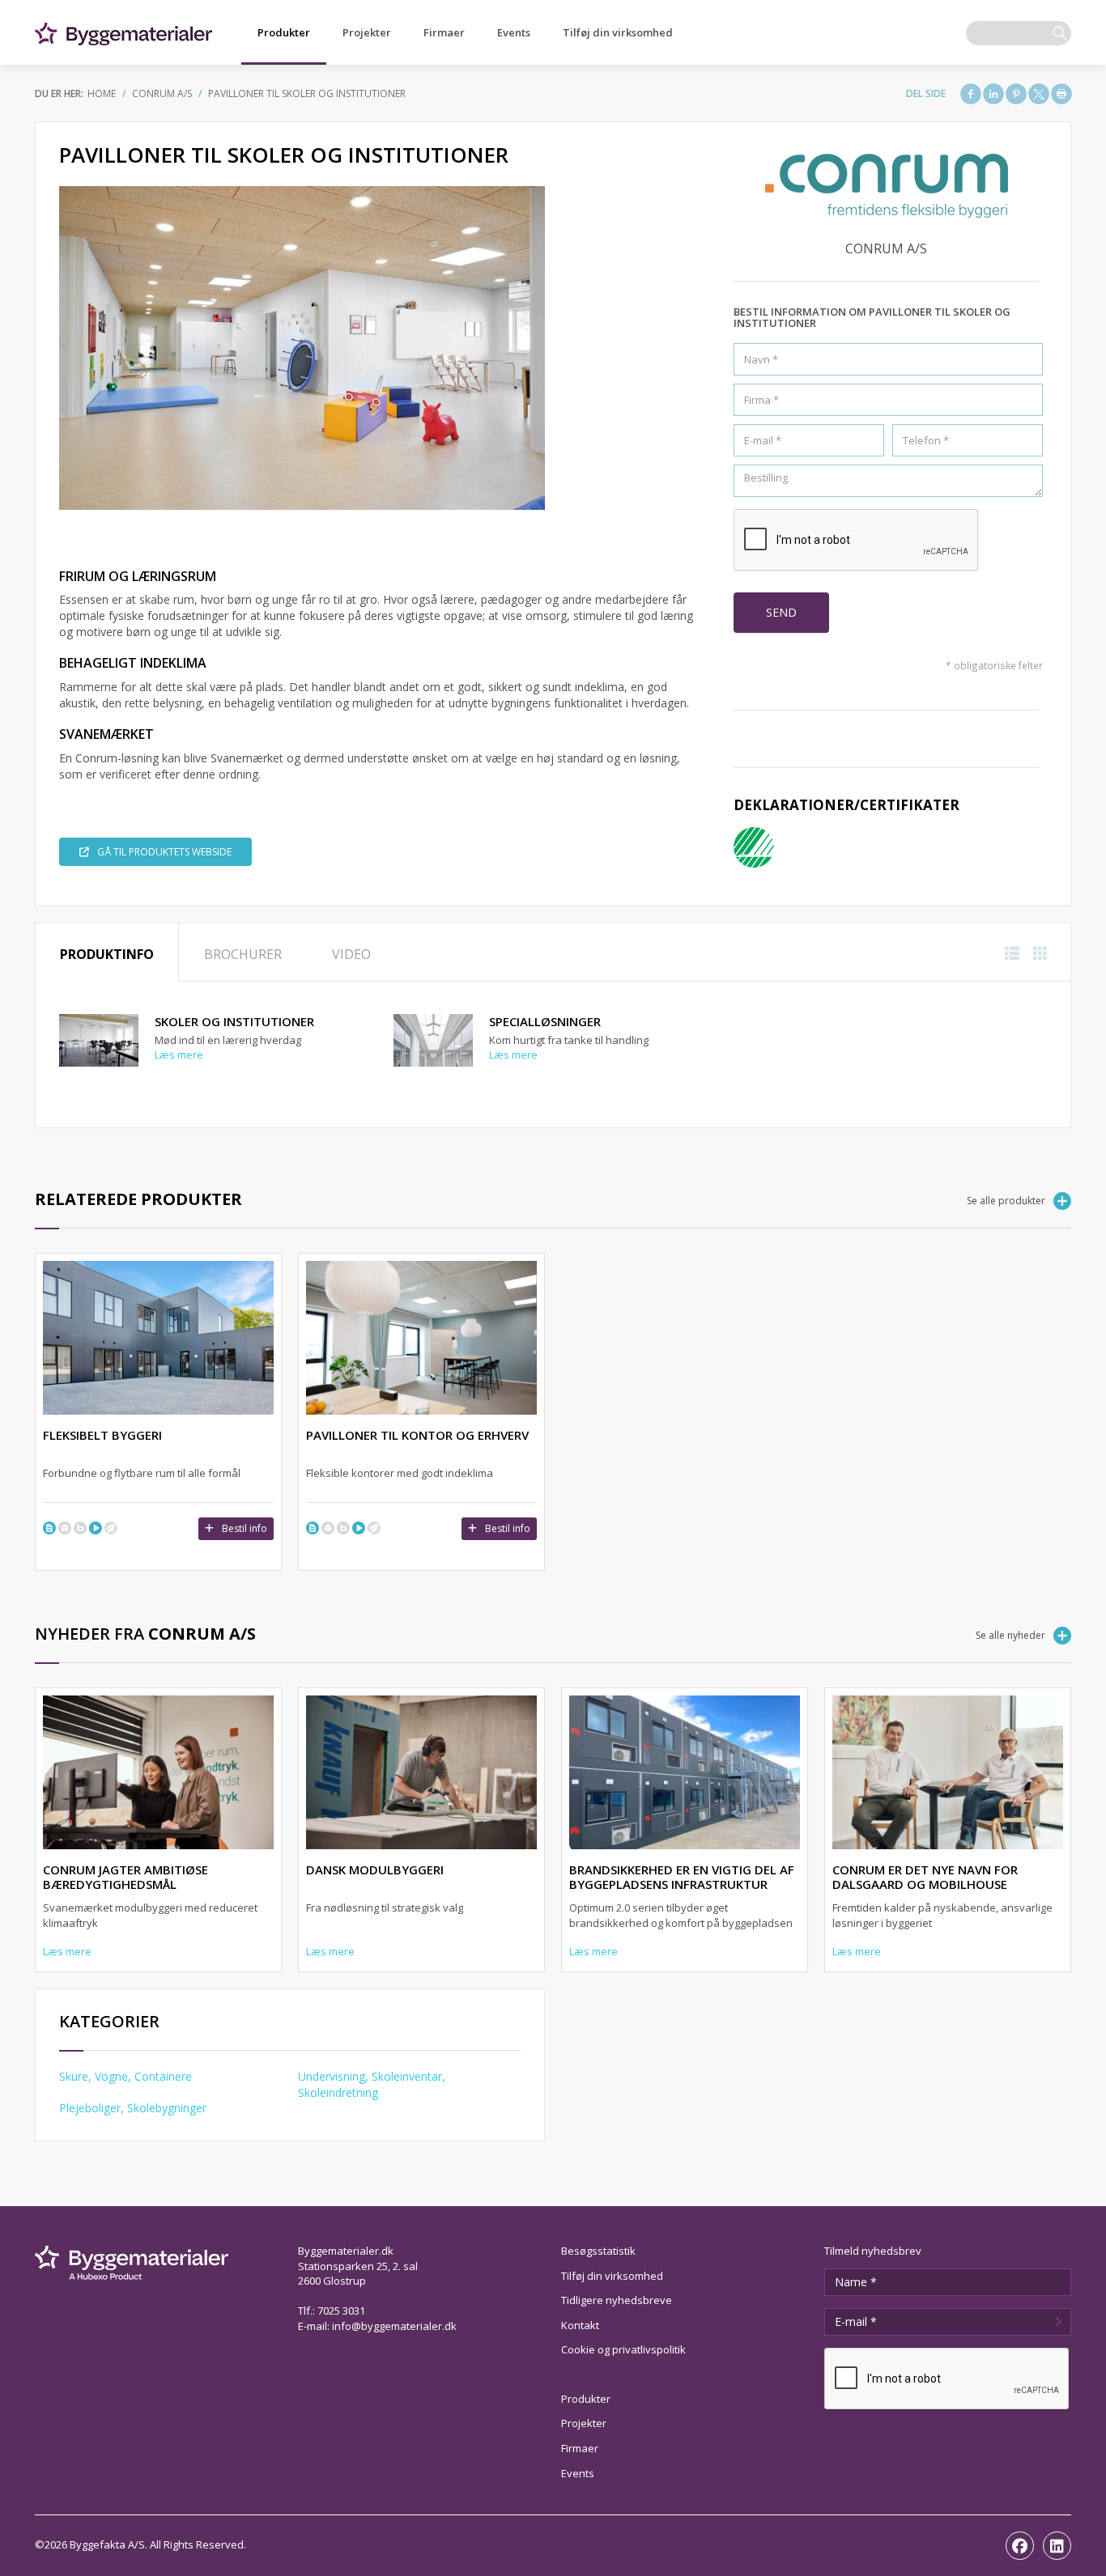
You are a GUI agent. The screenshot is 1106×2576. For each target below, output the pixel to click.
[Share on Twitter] (1039, 94)
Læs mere (179, 1055)
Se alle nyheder (1010, 1635)
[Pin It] (1016, 94)
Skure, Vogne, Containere (125, 2076)
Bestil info (245, 1528)
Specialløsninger (545, 1021)
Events (514, 32)
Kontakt (580, 2325)
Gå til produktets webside (164, 852)
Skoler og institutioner (234, 1021)
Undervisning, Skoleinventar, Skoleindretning (372, 2084)
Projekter (367, 32)
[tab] (107, 953)
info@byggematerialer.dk (394, 2326)
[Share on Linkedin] (993, 94)
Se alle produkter (1006, 1201)
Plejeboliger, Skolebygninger (133, 2108)
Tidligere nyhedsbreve (617, 2300)
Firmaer (444, 32)
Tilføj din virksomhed (618, 32)
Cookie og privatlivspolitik (623, 2349)
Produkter (284, 32)
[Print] (1061, 94)
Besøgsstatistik (598, 2251)
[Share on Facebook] (971, 94)
